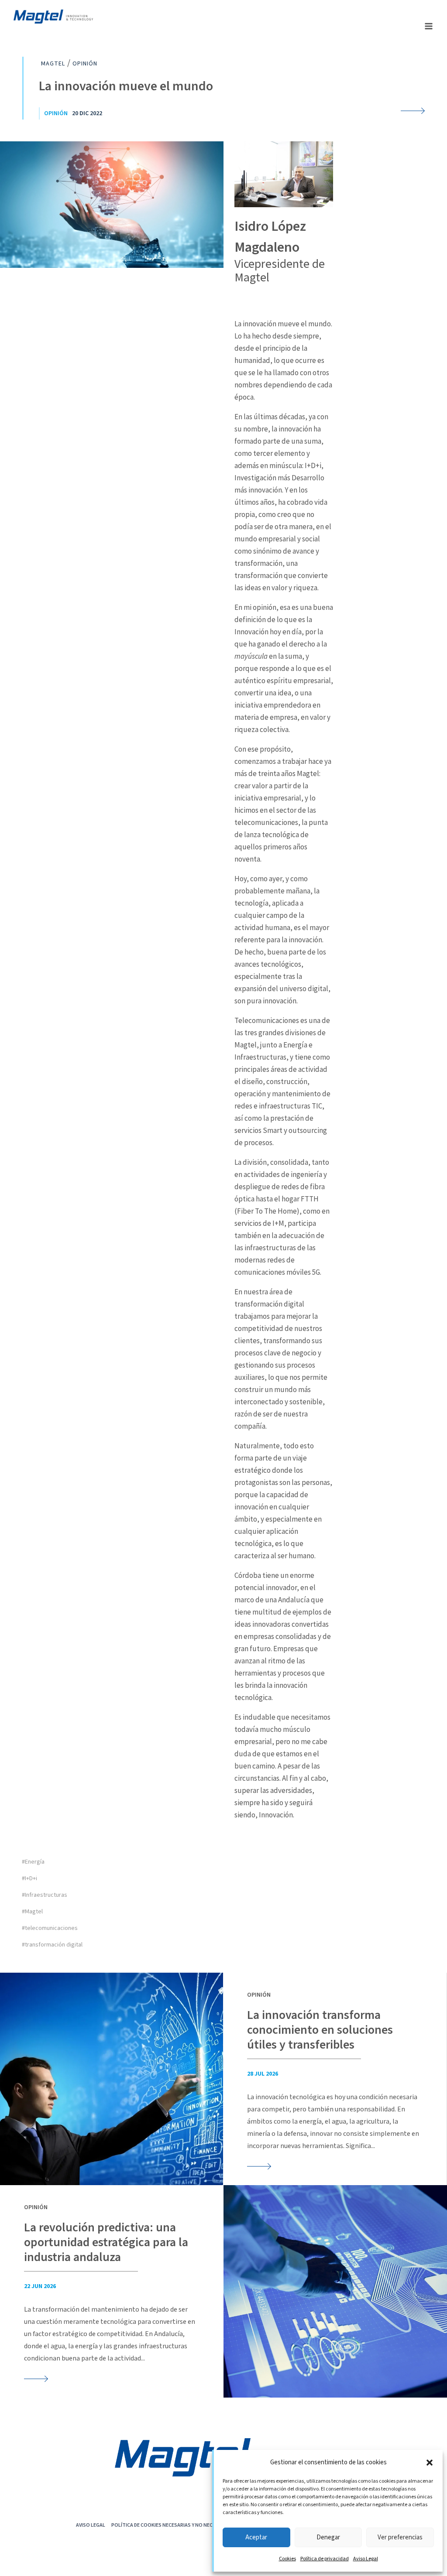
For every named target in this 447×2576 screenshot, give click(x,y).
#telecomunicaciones (50, 1928)
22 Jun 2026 (40, 2286)
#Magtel (32, 1912)
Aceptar (256, 2537)
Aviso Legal (366, 2559)
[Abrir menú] (428, 26)
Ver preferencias (400, 2537)
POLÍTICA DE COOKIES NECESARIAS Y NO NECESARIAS (172, 2525)
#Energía (33, 1862)
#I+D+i (29, 1878)
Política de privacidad (325, 2559)
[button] (430, 2463)
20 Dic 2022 (87, 113)
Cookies (287, 2559)
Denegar (328, 2537)
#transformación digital (52, 1945)
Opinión (56, 113)
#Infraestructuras (45, 1895)
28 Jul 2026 (263, 2074)
